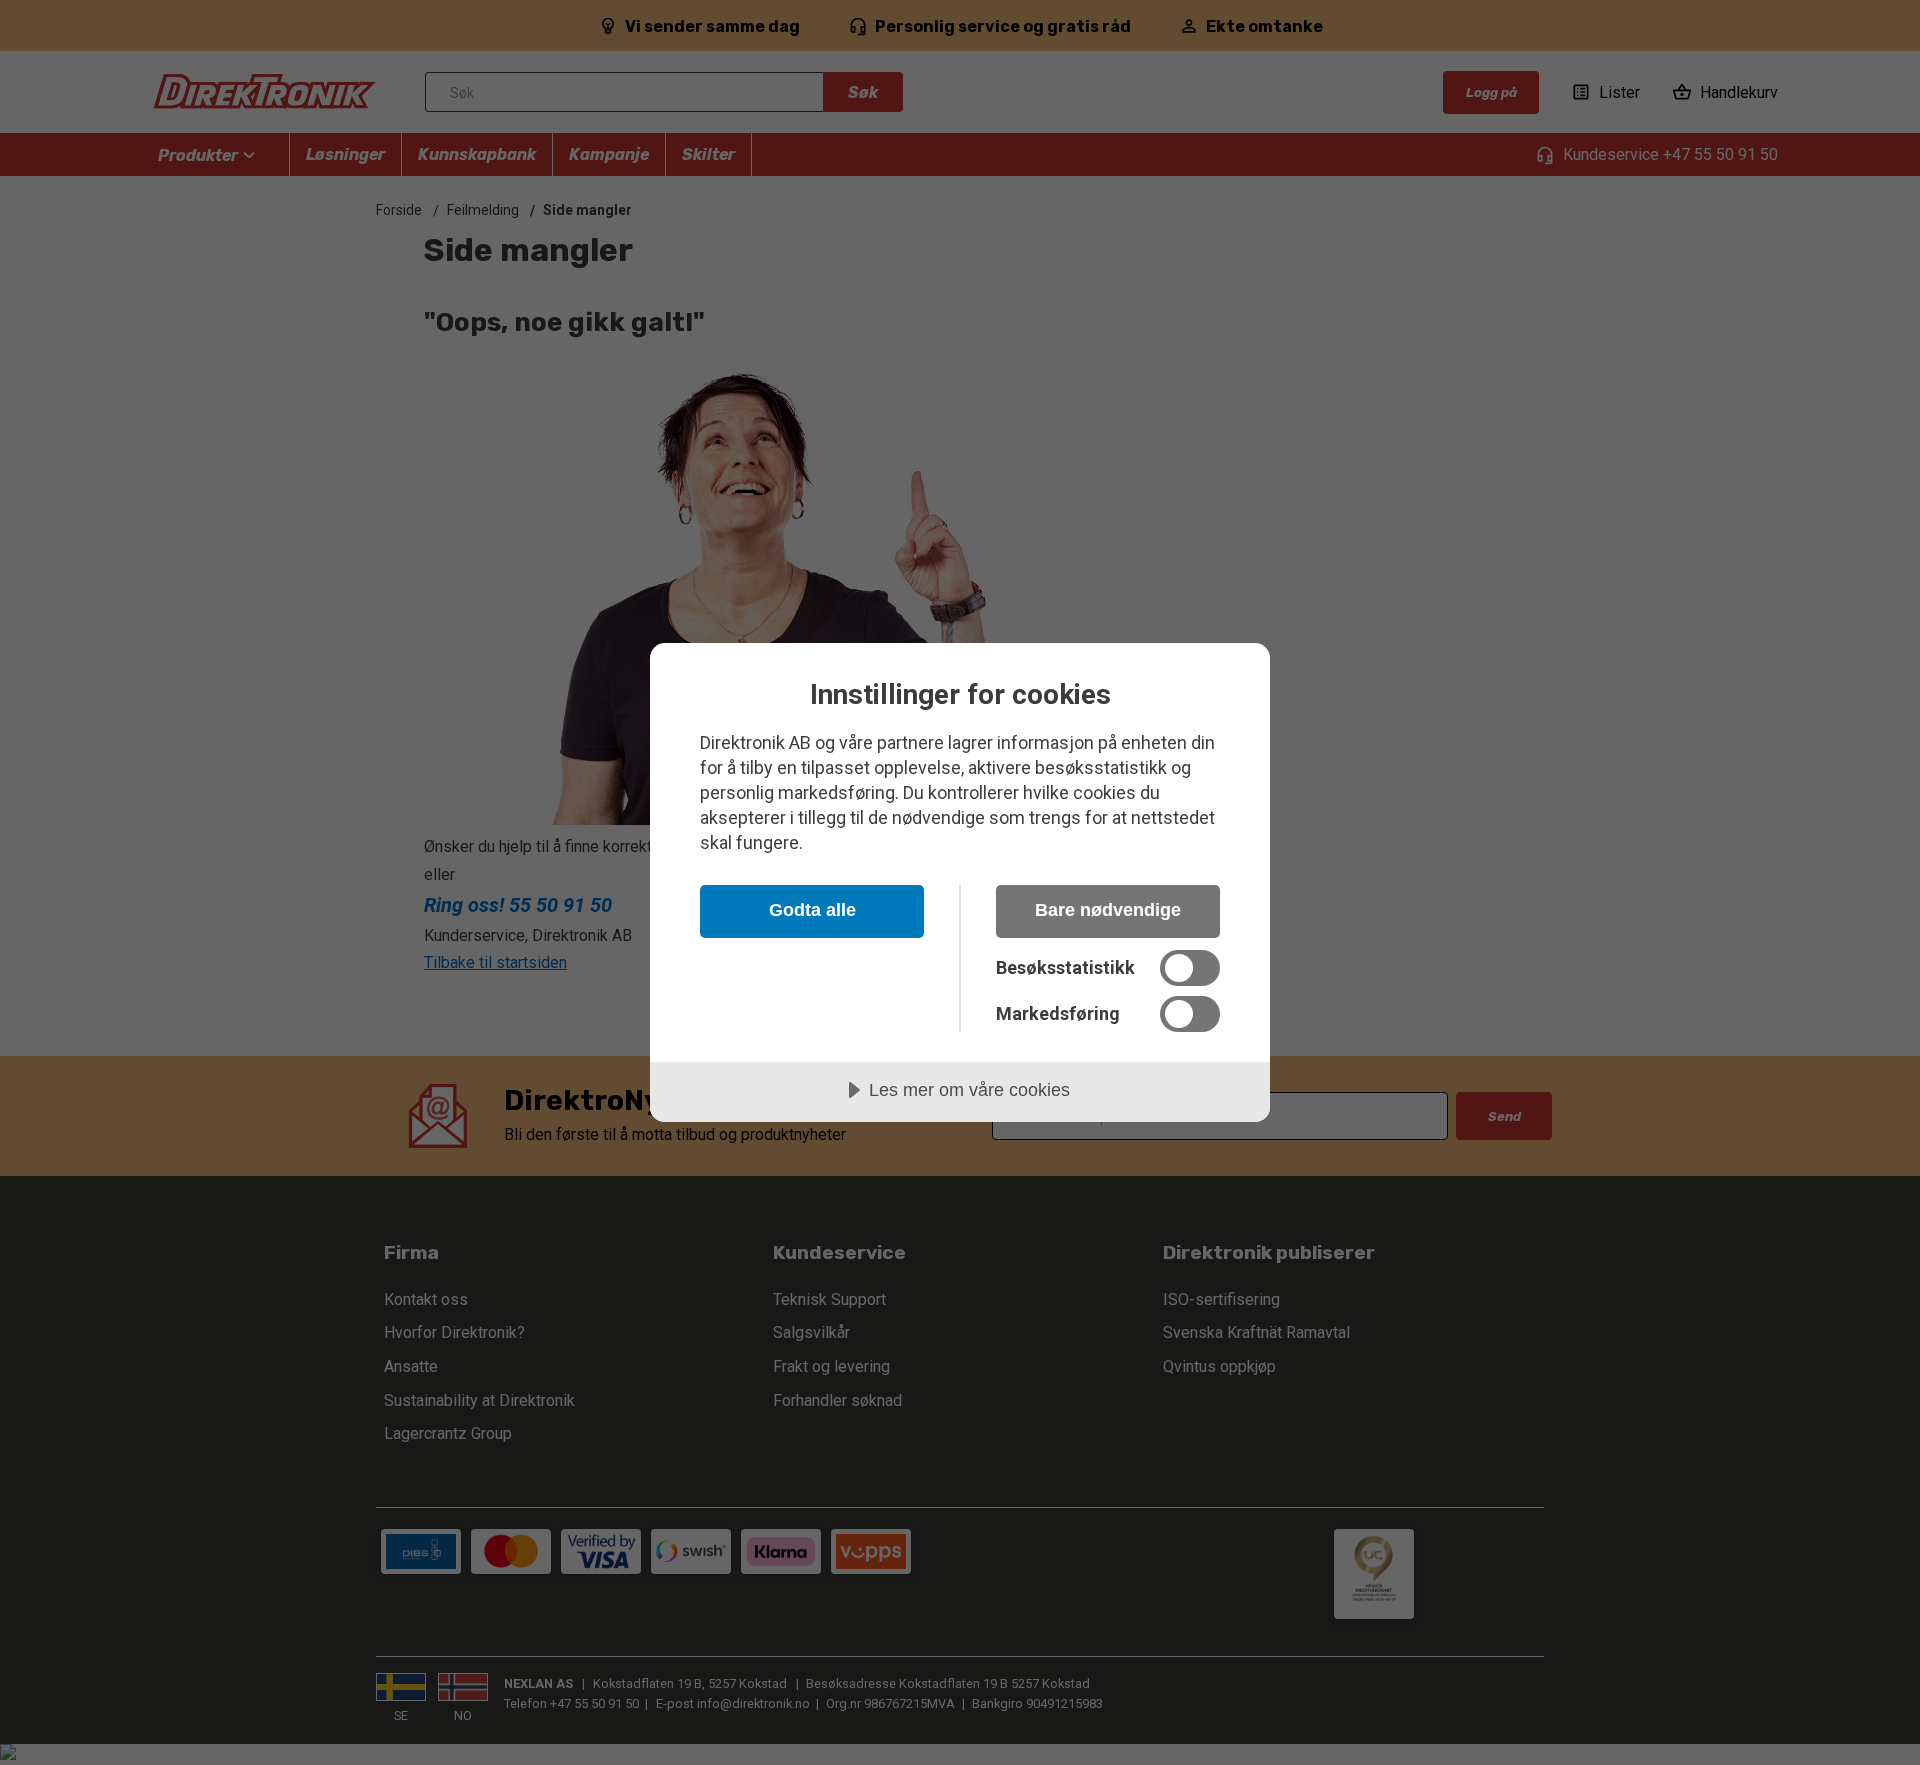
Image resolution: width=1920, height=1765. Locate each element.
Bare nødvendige (1108, 910)
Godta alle (812, 910)
